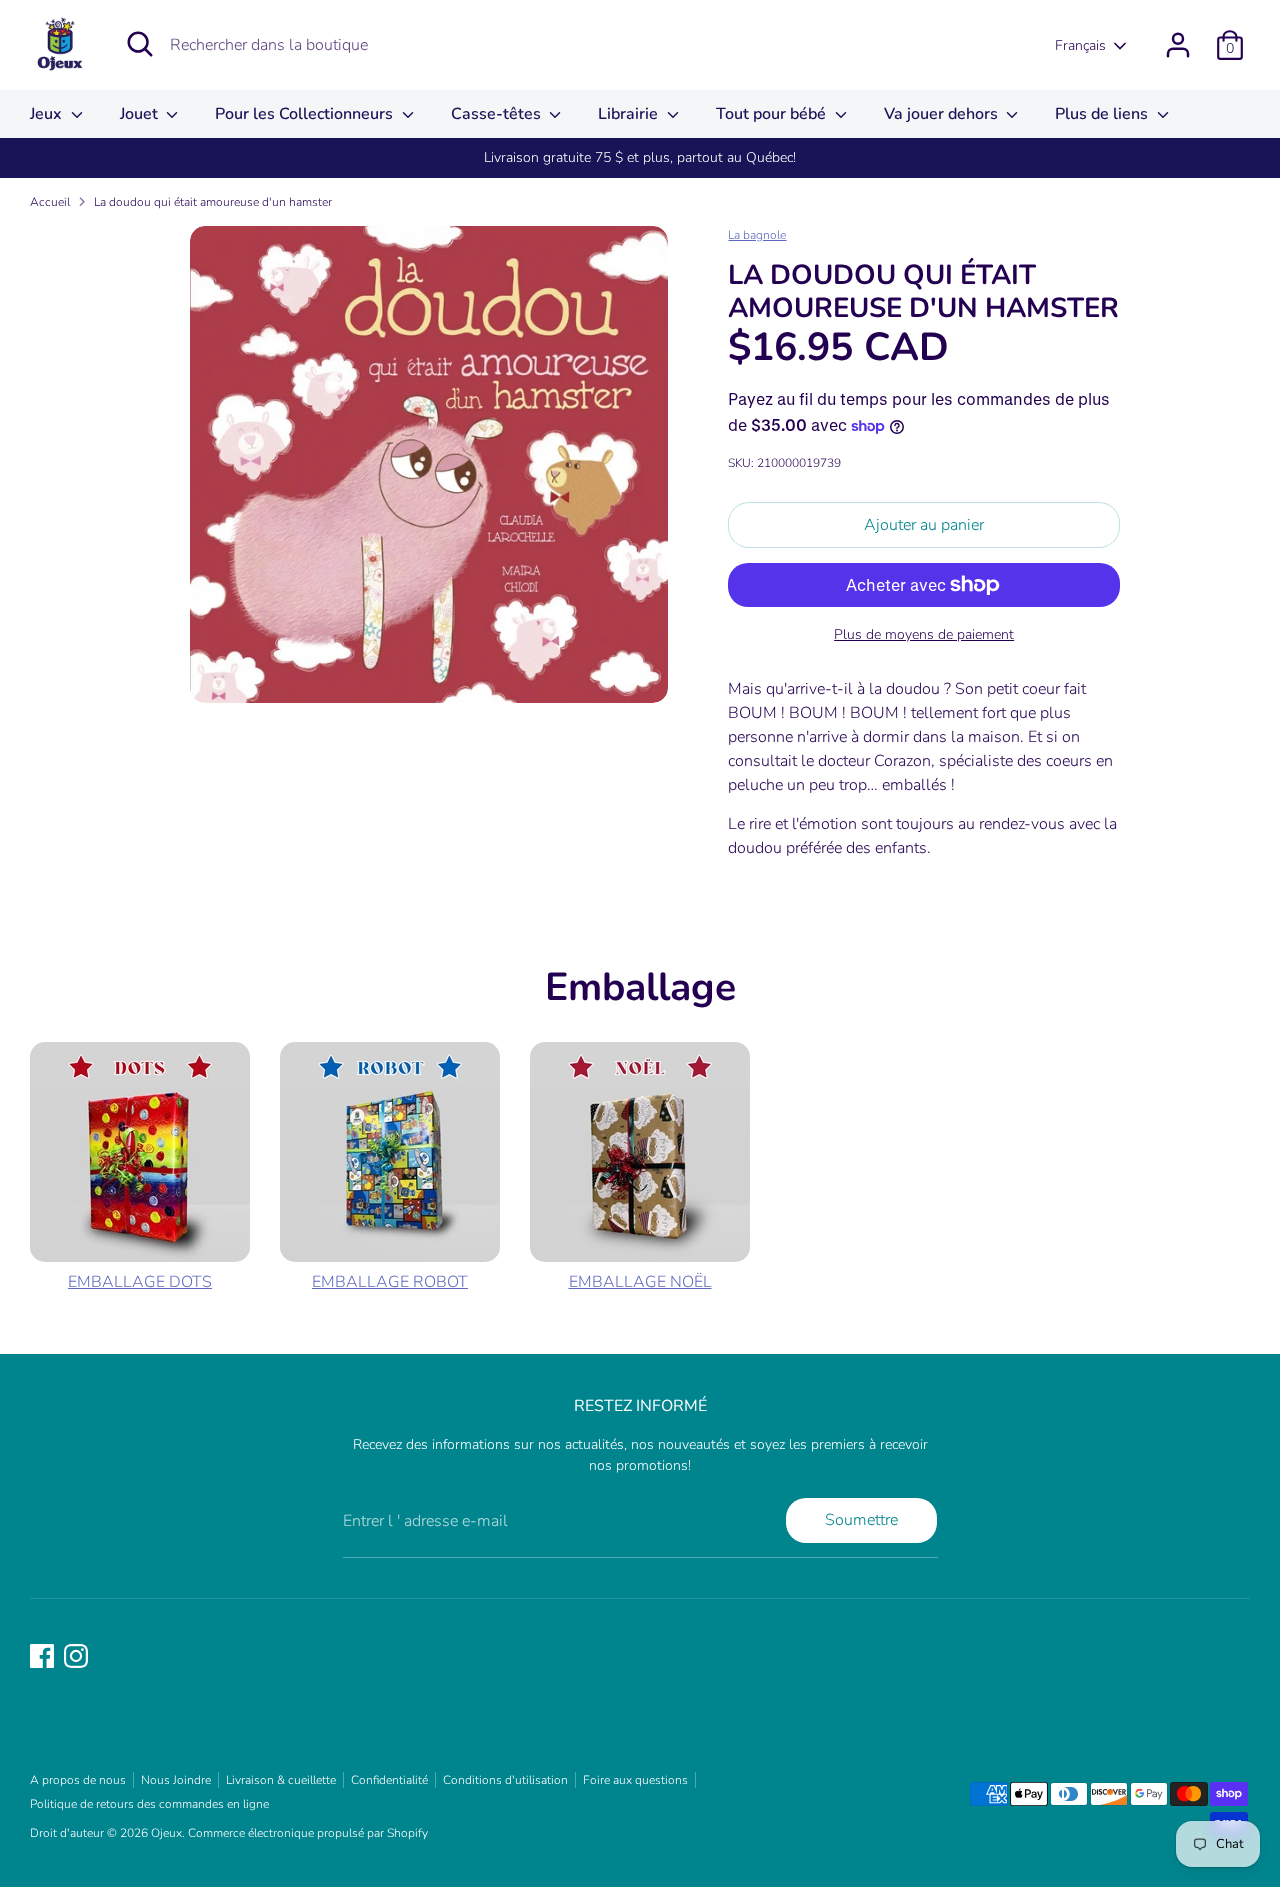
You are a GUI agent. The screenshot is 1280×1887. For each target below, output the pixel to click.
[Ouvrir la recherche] (140, 44)
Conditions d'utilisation (505, 1780)
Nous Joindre (176, 1780)
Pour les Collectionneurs (306, 114)
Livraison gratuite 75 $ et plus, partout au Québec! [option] (640, 157)
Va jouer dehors (943, 114)
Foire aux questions (635, 1780)
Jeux (48, 114)
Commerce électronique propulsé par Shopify (308, 1833)
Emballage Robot (390, 1282)
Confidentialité (389, 1780)
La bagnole (757, 235)
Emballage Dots (140, 1282)
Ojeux (166, 1833)
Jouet (141, 114)
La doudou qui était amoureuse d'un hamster (213, 202)
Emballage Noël (640, 1282)
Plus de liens (1103, 114)
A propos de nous (78, 1780)
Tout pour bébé (773, 114)
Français (1080, 45)
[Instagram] (76, 1656)
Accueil (50, 202)
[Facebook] (42, 1656)
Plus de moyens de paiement (924, 634)
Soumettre (861, 1520)
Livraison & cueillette (281, 1780)
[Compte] (1178, 45)
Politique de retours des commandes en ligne (149, 1804)
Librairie (630, 114)
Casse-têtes (498, 114)
